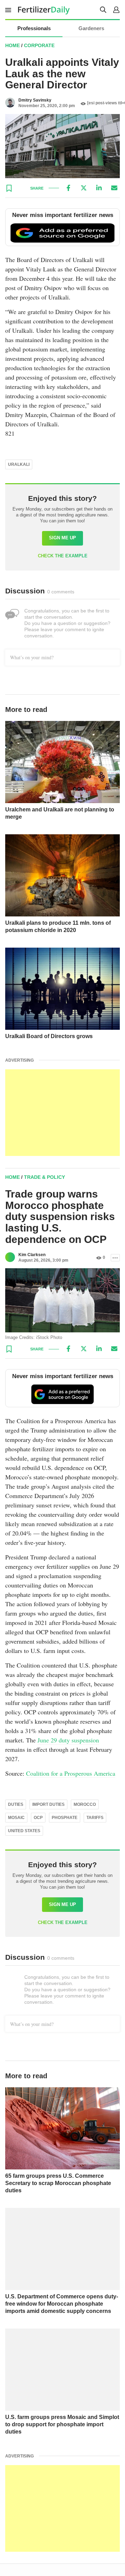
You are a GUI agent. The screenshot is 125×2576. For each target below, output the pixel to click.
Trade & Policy (44, 1177)
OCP (38, 1818)
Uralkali (19, 464)
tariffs (95, 1818)
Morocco (85, 1804)
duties (16, 1804)
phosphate (65, 1818)
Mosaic (16, 1818)
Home (12, 45)
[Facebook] (68, 188)
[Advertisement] (62, 1113)
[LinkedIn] (99, 188)
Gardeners (91, 28)
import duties (48, 1804)
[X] (84, 188)
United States (24, 1831)
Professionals (34, 28)
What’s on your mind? (32, 657)
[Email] (114, 188)
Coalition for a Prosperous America (71, 1773)
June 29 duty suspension (68, 1740)
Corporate (39, 45)
